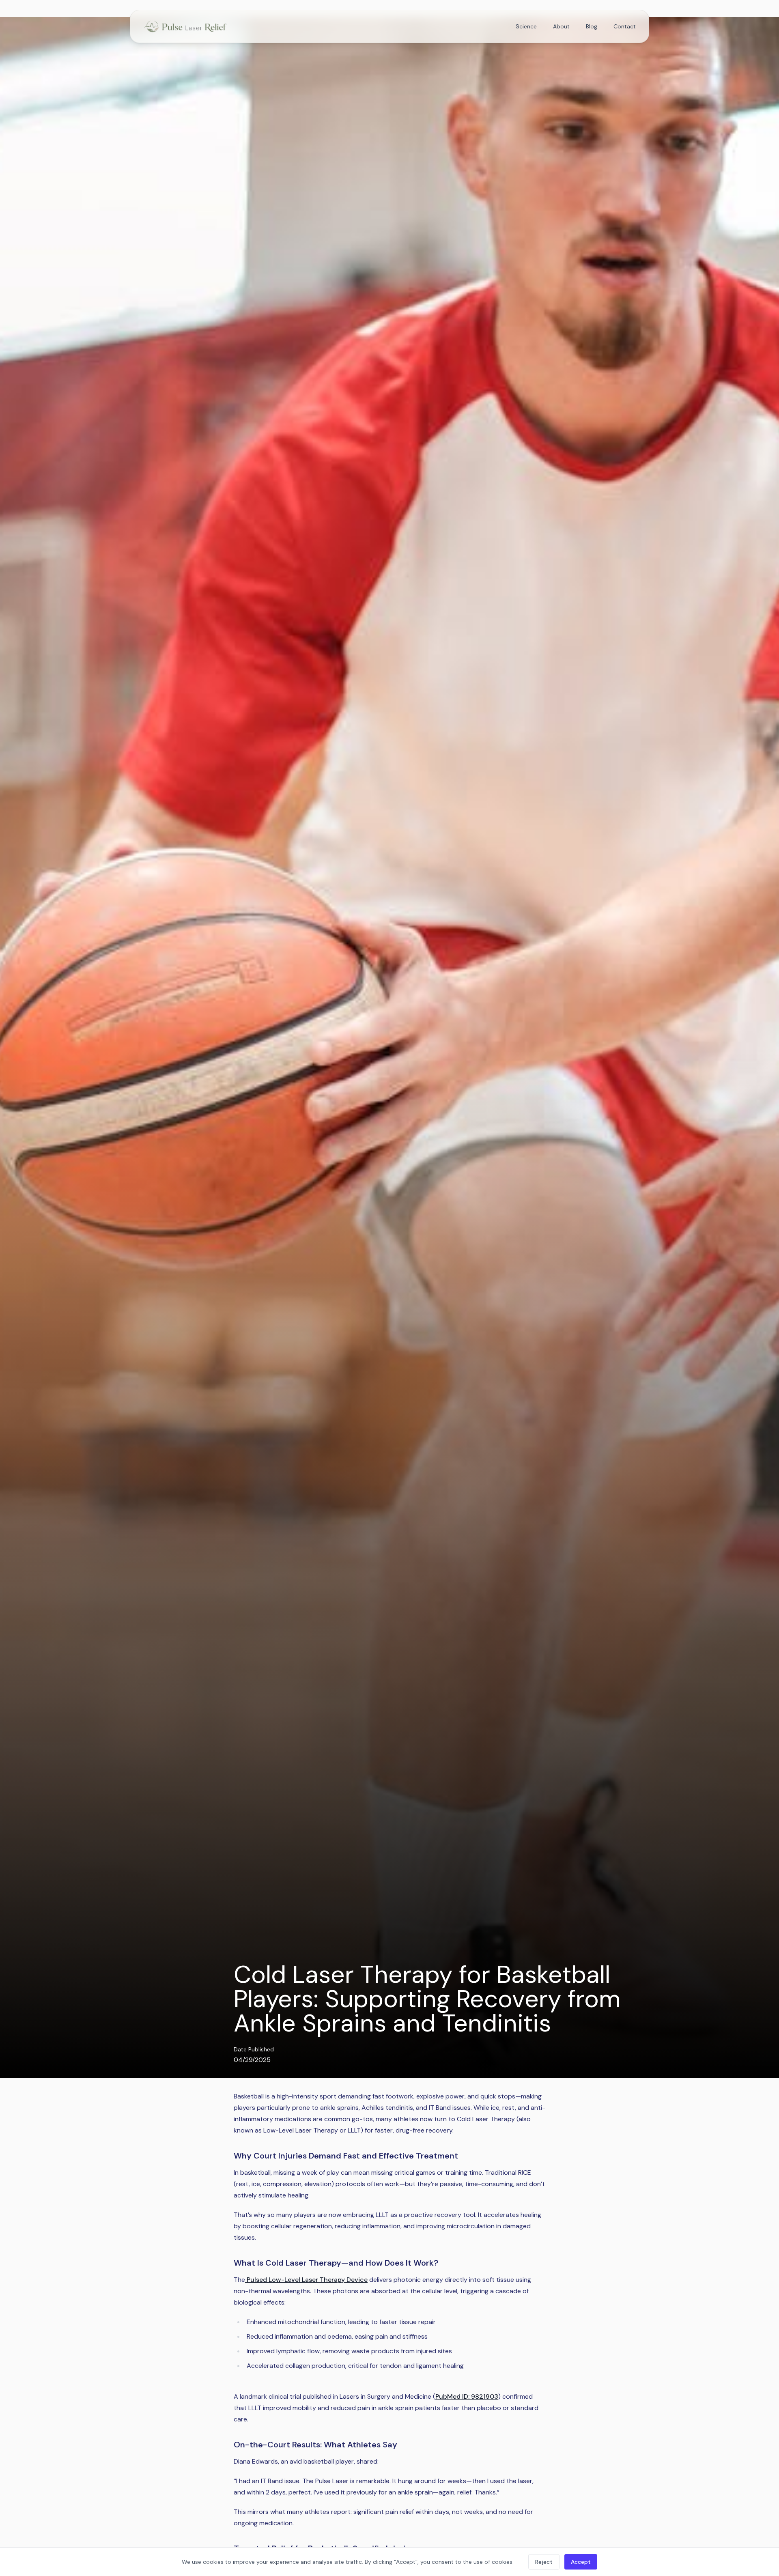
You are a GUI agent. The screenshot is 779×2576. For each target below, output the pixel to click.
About (561, 26)
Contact (625, 26)
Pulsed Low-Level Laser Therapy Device (307, 2280)
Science (526, 26)
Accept (581, 2562)
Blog (592, 26)
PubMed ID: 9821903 (467, 2396)
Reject (544, 2562)
